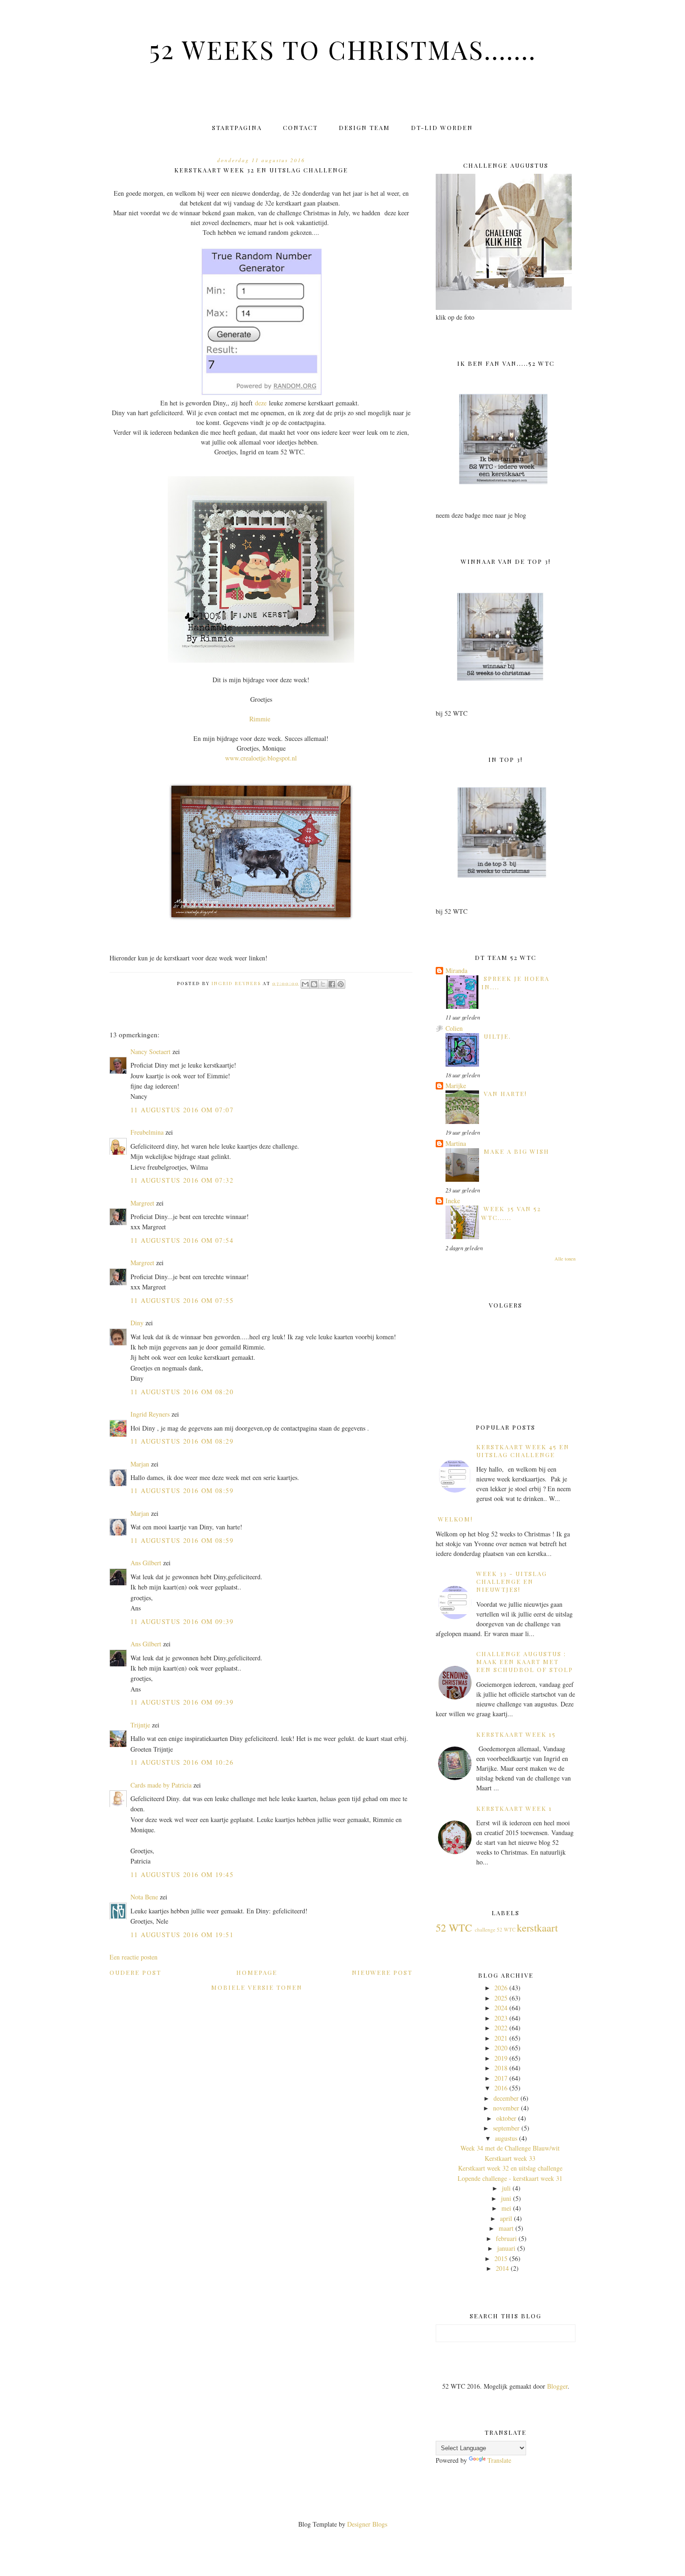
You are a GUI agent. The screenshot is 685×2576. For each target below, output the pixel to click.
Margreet (142, 1203)
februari (506, 2238)
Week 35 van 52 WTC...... (511, 1213)
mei (506, 2208)
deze (261, 403)
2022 (501, 2028)
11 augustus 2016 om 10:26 (182, 1762)
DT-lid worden (442, 127)
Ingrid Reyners (150, 1414)
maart (506, 2228)
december (506, 2098)
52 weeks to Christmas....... (343, 49)
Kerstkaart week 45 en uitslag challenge (523, 1451)
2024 (501, 2008)
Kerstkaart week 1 (514, 1808)
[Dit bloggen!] (314, 984)
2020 (501, 2048)
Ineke (453, 1201)
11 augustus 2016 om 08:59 (182, 1490)
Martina (456, 1143)
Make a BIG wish (517, 1151)
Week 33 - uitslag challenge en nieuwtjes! (512, 1581)
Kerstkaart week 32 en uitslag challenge (510, 2168)
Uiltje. (497, 1036)
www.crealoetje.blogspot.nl (261, 758)
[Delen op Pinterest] (341, 984)
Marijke (456, 1086)
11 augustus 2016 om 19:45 (182, 1874)
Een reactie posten (134, 1957)
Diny (137, 1323)
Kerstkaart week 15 (516, 1734)
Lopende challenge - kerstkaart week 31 (510, 2178)
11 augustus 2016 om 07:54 (182, 1240)
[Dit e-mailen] (305, 984)
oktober (506, 2118)
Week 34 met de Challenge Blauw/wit (510, 2148)
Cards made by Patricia (161, 1785)
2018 (501, 2068)
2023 (501, 2018)
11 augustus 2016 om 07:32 (182, 1180)
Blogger (557, 2386)
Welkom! (456, 1519)
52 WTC (454, 1927)
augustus (506, 2138)
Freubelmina (147, 1132)
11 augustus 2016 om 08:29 (182, 1441)
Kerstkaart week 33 (510, 2158)
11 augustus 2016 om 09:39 (182, 1621)
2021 (501, 2038)
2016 (501, 2088)
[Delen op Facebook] (332, 984)
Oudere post (135, 1972)
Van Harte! (505, 1093)
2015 (501, 2258)
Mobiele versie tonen (257, 1987)
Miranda (456, 970)
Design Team (364, 127)
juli (506, 2188)
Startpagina (237, 127)
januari (506, 2248)
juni (506, 2198)
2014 (502, 2268)
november (506, 2108)
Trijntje (140, 1725)
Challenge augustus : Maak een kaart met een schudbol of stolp (525, 1661)
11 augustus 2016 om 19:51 (182, 1935)
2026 (501, 1988)
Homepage (257, 1972)
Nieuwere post (382, 1972)
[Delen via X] (323, 984)
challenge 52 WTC (495, 1929)
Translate (499, 2460)
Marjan (141, 1464)
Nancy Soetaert (151, 1052)
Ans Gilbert (147, 1563)
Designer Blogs (367, 2524)
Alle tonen (565, 1259)
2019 (501, 2058)
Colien (454, 1028)
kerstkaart (537, 1927)
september (506, 2128)
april (506, 2218)
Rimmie (260, 719)
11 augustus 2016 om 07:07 (182, 1110)
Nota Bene (144, 1897)
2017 (501, 2078)
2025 (501, 1998)
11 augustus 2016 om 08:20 (182, 1392)
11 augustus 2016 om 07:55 (182, 1300)
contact (300, 127)
